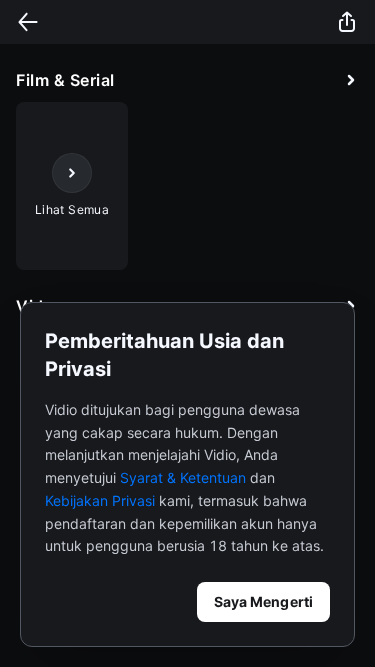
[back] (28, 22)
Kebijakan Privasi (100, 500)
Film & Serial (65, 80)
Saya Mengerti (263, 601)
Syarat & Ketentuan (183, 477)
